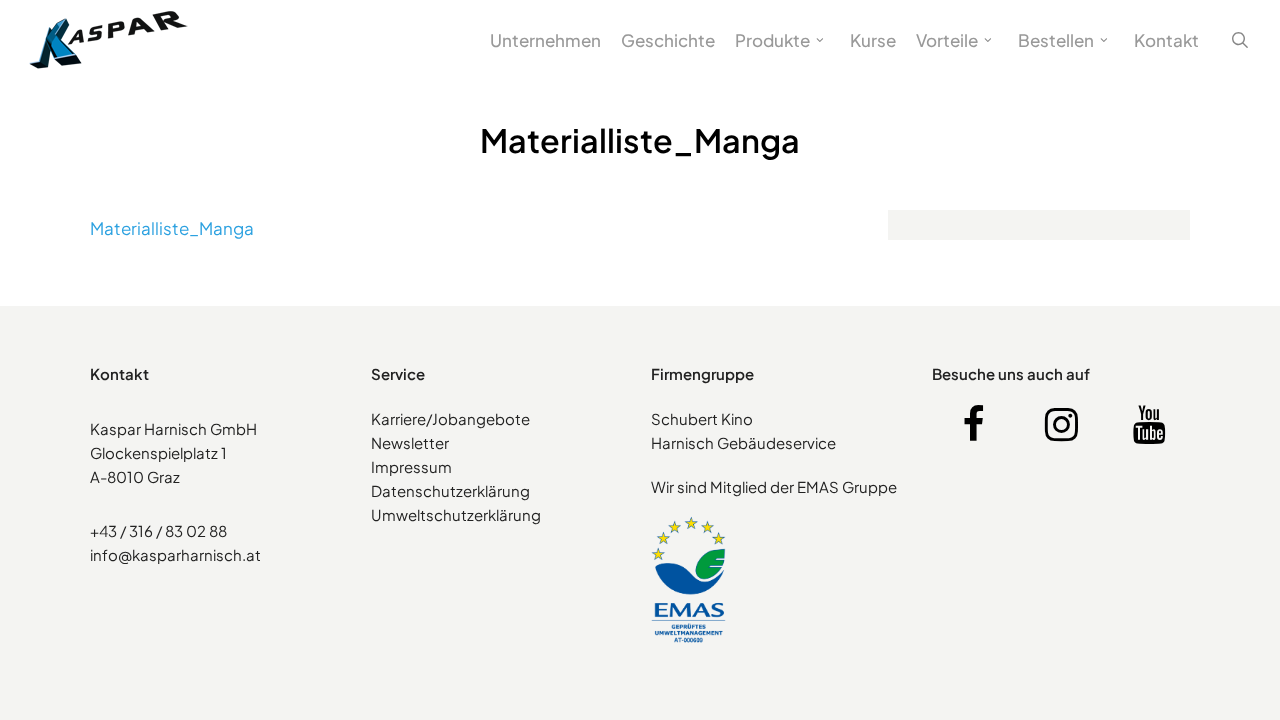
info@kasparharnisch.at (175, 554)
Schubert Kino (702, 418)
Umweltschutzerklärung (456, 514)
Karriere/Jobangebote (450, 418)
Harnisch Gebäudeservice (743, 442)
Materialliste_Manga (172, 228)
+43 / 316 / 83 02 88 (158, 530)
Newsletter (410, 442)
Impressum (411, 466)
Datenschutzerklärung (450, 490)
